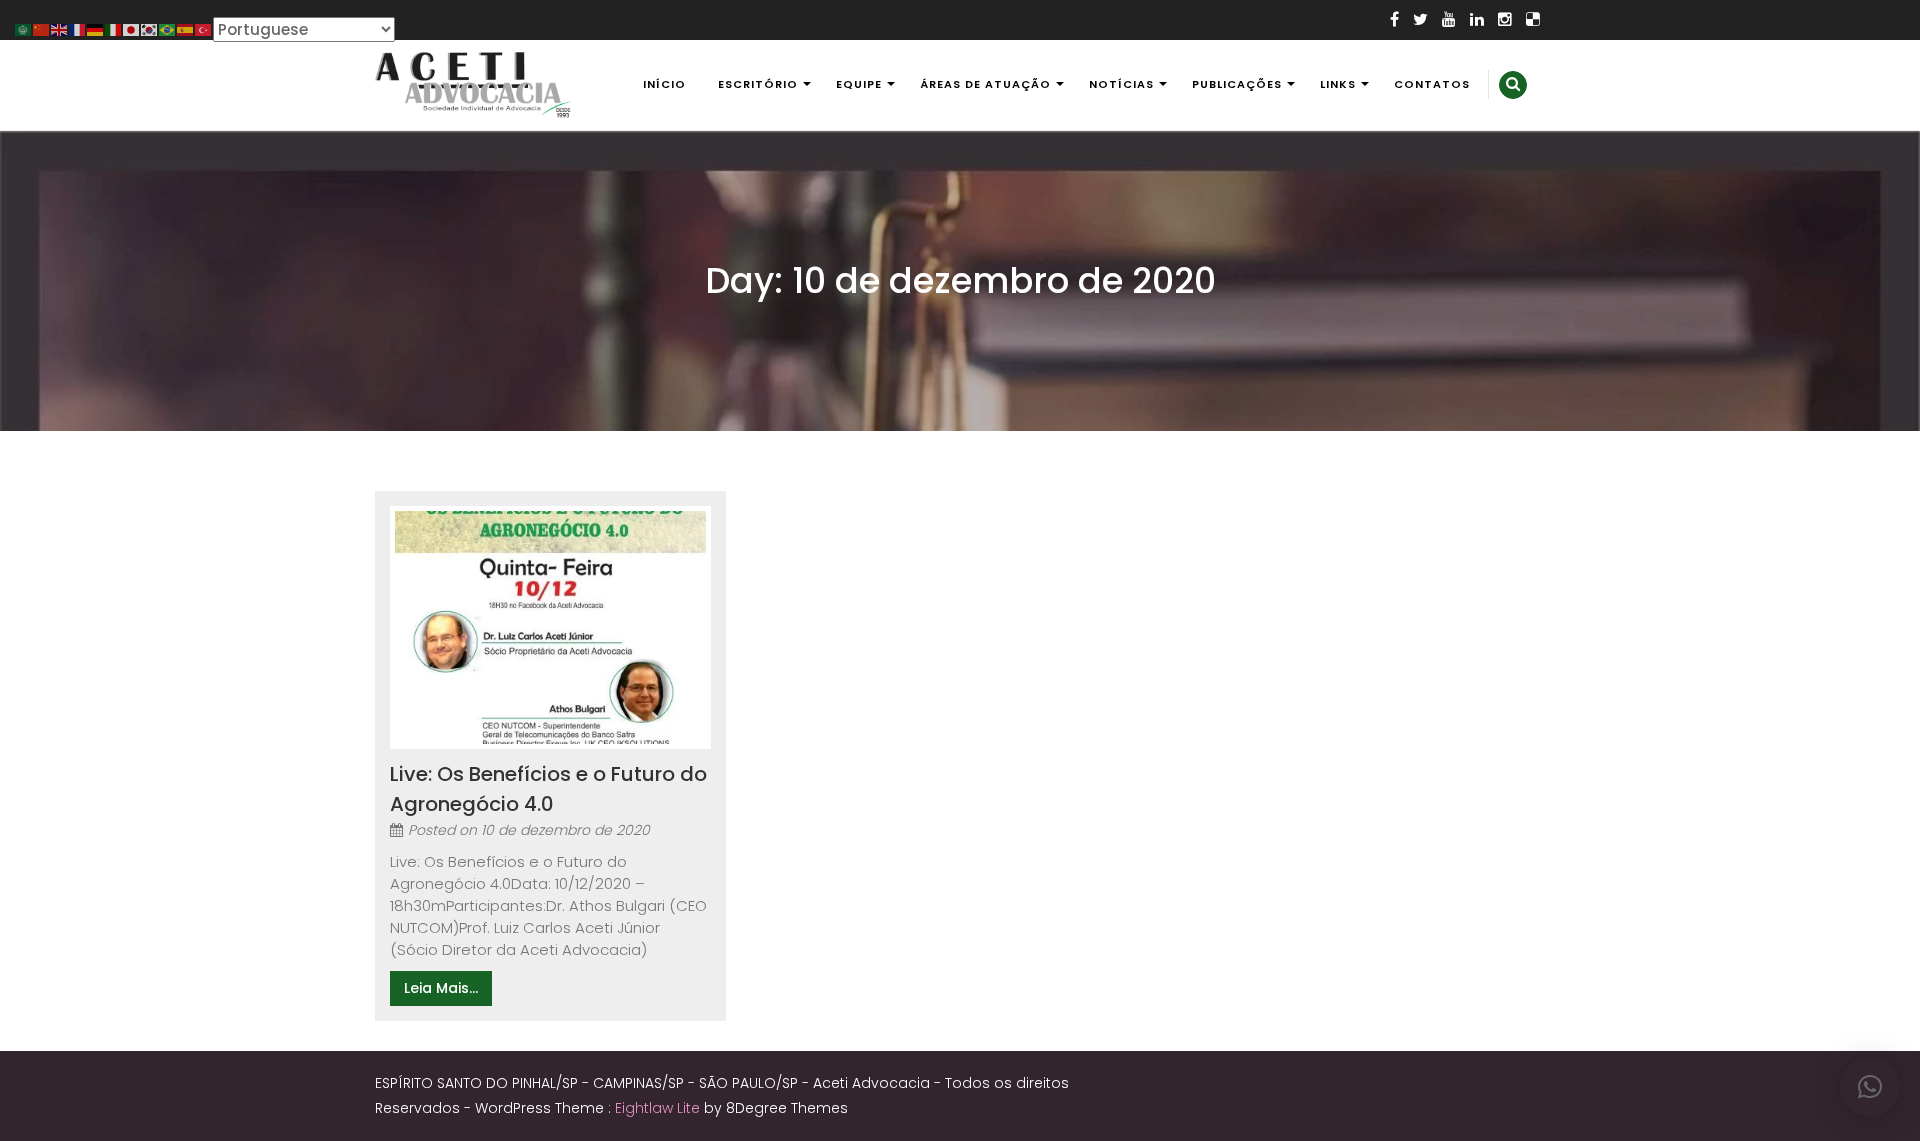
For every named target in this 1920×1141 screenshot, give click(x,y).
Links (1338, 84)
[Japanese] (132, 28)
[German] (96, 28)
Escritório (758, 84)
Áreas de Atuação (985, 84)
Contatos (1432, 84)
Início (664, 84)
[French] (78, 28)
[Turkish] (204, 28)
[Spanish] (186, 28)
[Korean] (150, 28)
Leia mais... (441, 988)
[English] (60, 28)
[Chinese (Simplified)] (42, 28)
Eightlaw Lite (659, 1108)
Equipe (859, 84)
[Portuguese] (168, 28)
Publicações (1237, 84)
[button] (1870, 1087)
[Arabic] (24, 28)
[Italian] (114, 28)
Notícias (1121, 84)
